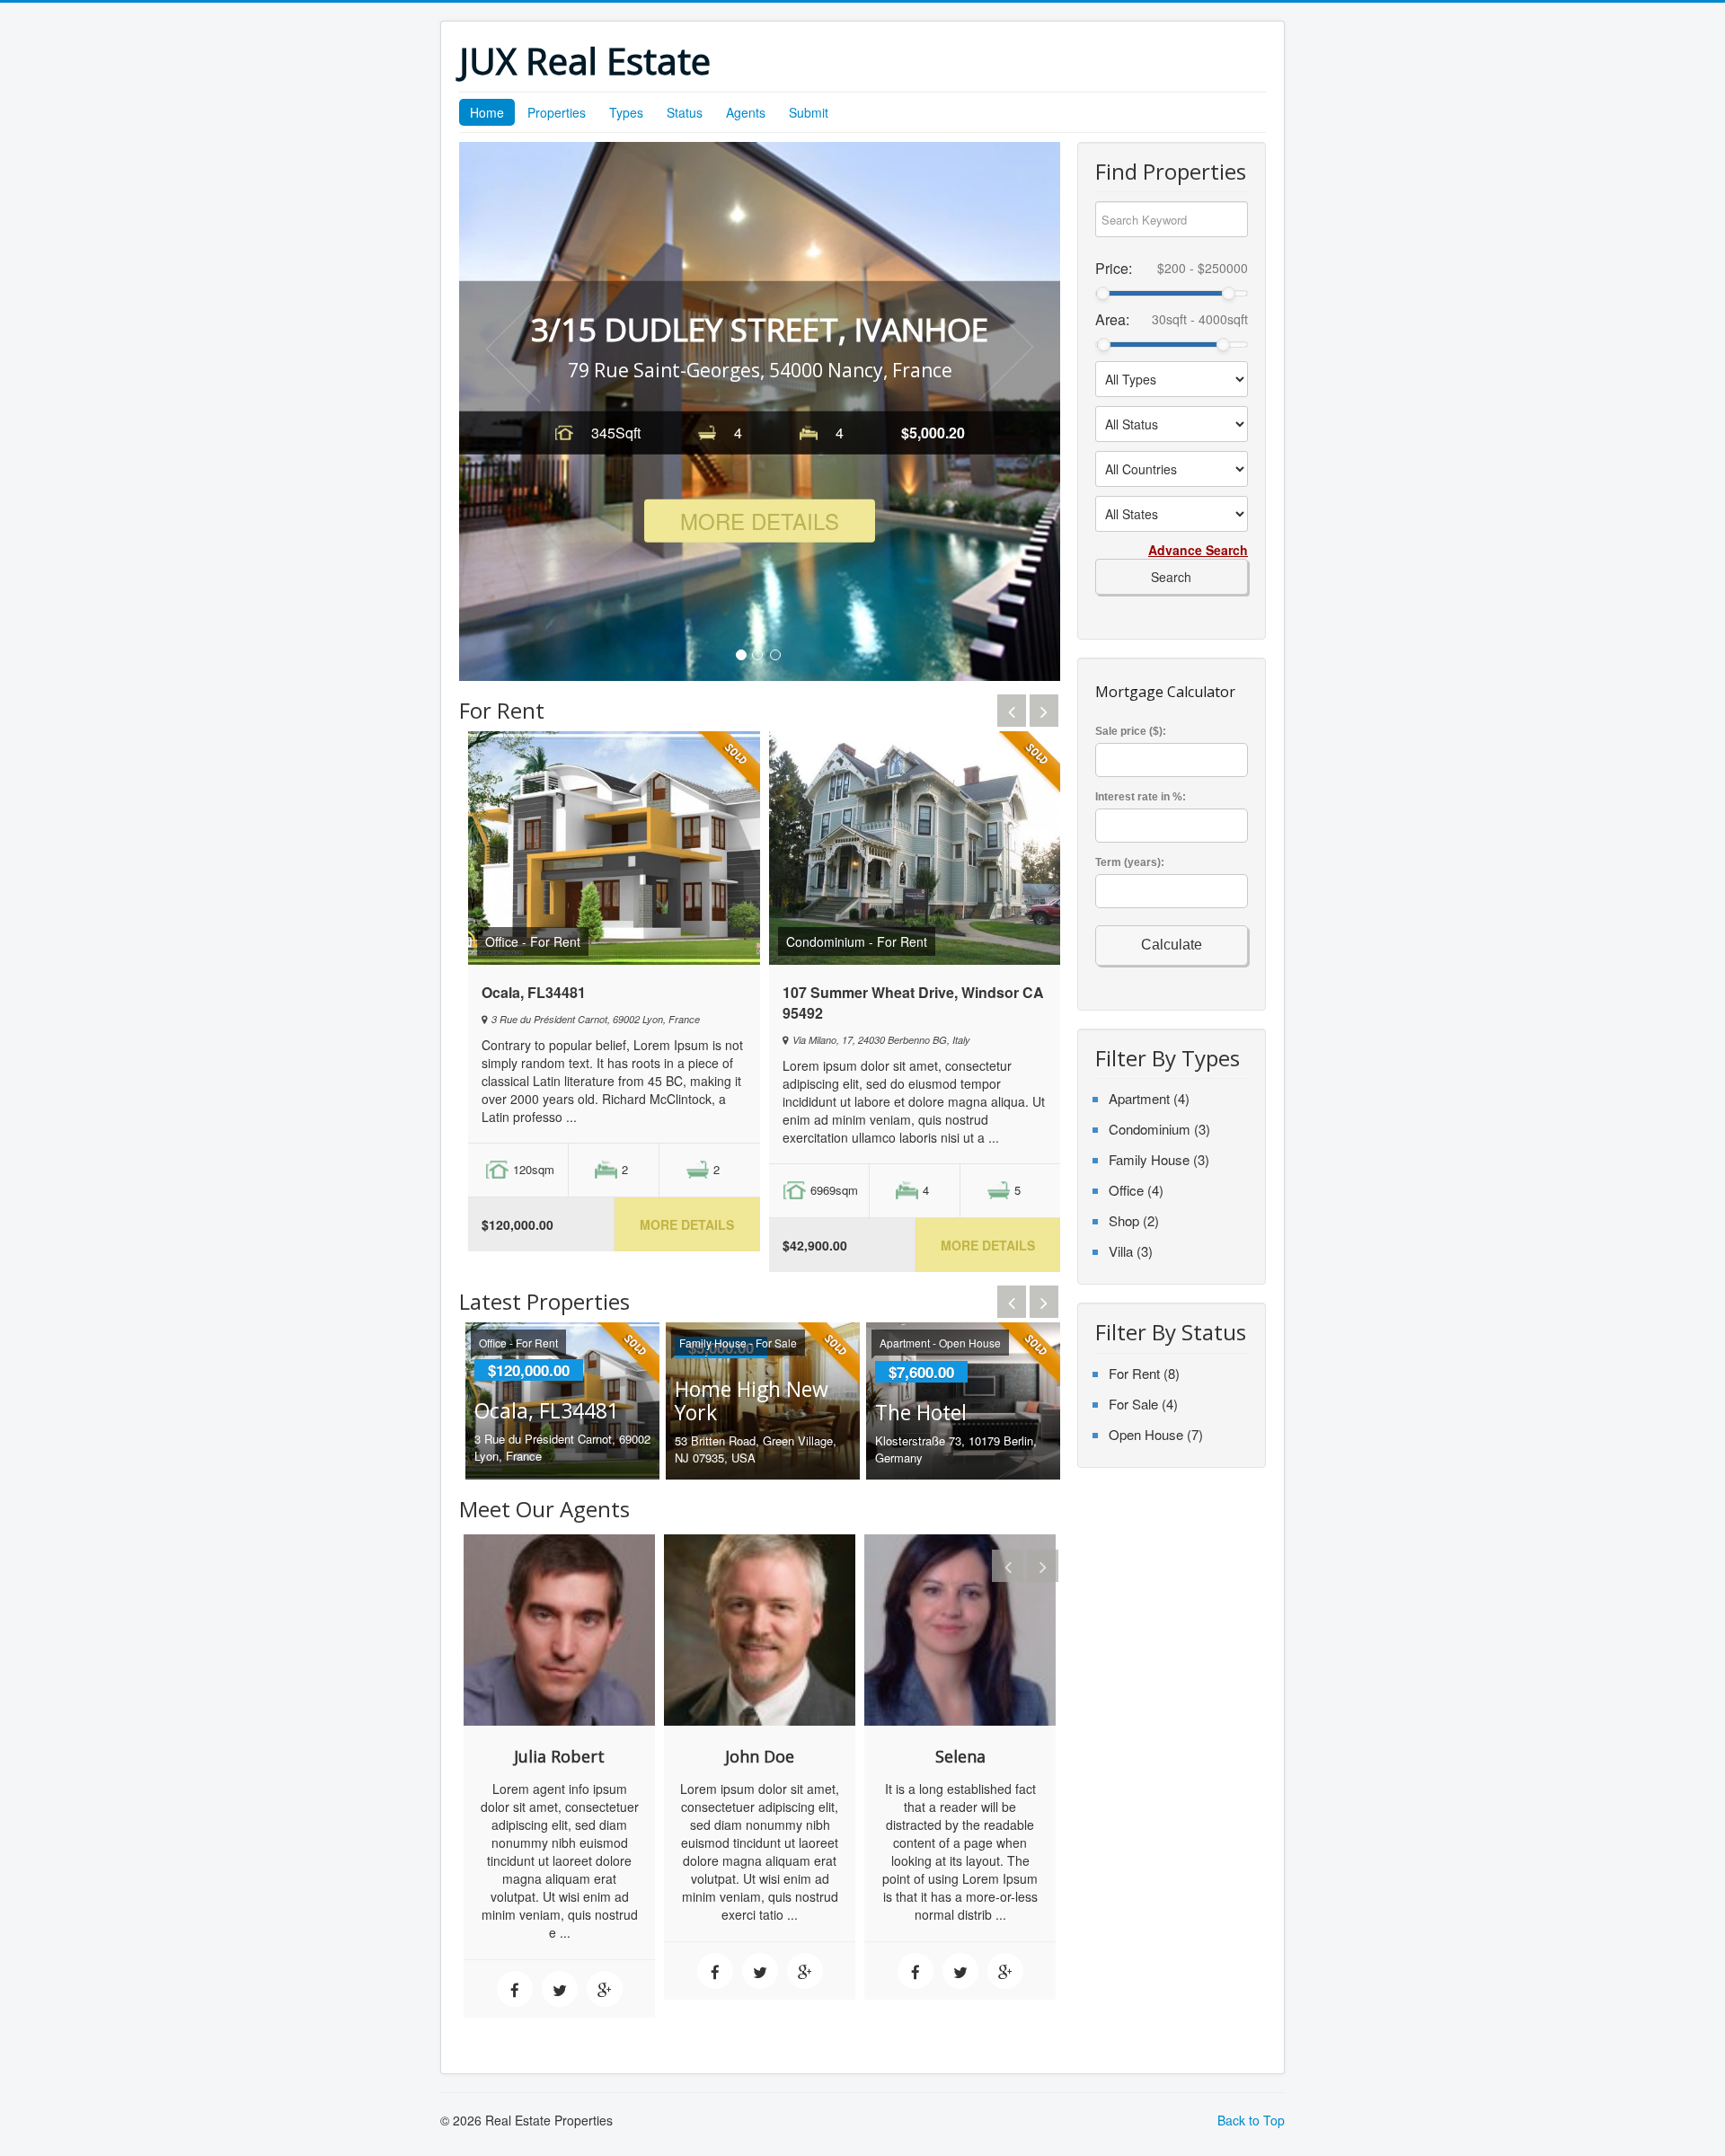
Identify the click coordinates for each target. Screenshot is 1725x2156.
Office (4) (1136, 1190)
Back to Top (1251, 2120)
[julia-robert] (559, 1628)
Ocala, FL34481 (534, 992)
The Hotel (921, 1412)
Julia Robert (559, 1756)
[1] (741, 655)
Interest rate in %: (1141, 797)
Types (626, 112)
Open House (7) (1156, 1434)
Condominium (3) (1159, 1129)
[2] (757, 655)
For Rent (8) (1144, 1373)
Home (487, 112)
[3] (775, 655)
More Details (760, 520)
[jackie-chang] (960, 1628)
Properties (557, 112)
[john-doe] (760, 1628)
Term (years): (1130, 862)
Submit (809, 112)
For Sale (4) (1143, 1404)
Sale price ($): (1131, 731)
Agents (746, 112)
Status (685, 112)
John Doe (760, 1756)
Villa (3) (1131, 1251)
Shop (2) (1134, 1220)
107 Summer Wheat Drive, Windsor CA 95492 (913, 1003)
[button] (513, 347)
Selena (960, 1756)
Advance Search (1198, 550)
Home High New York (752, 1401)
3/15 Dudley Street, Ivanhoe (760, 329)
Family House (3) (1159, 1159)
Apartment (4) (1149, 1098)
